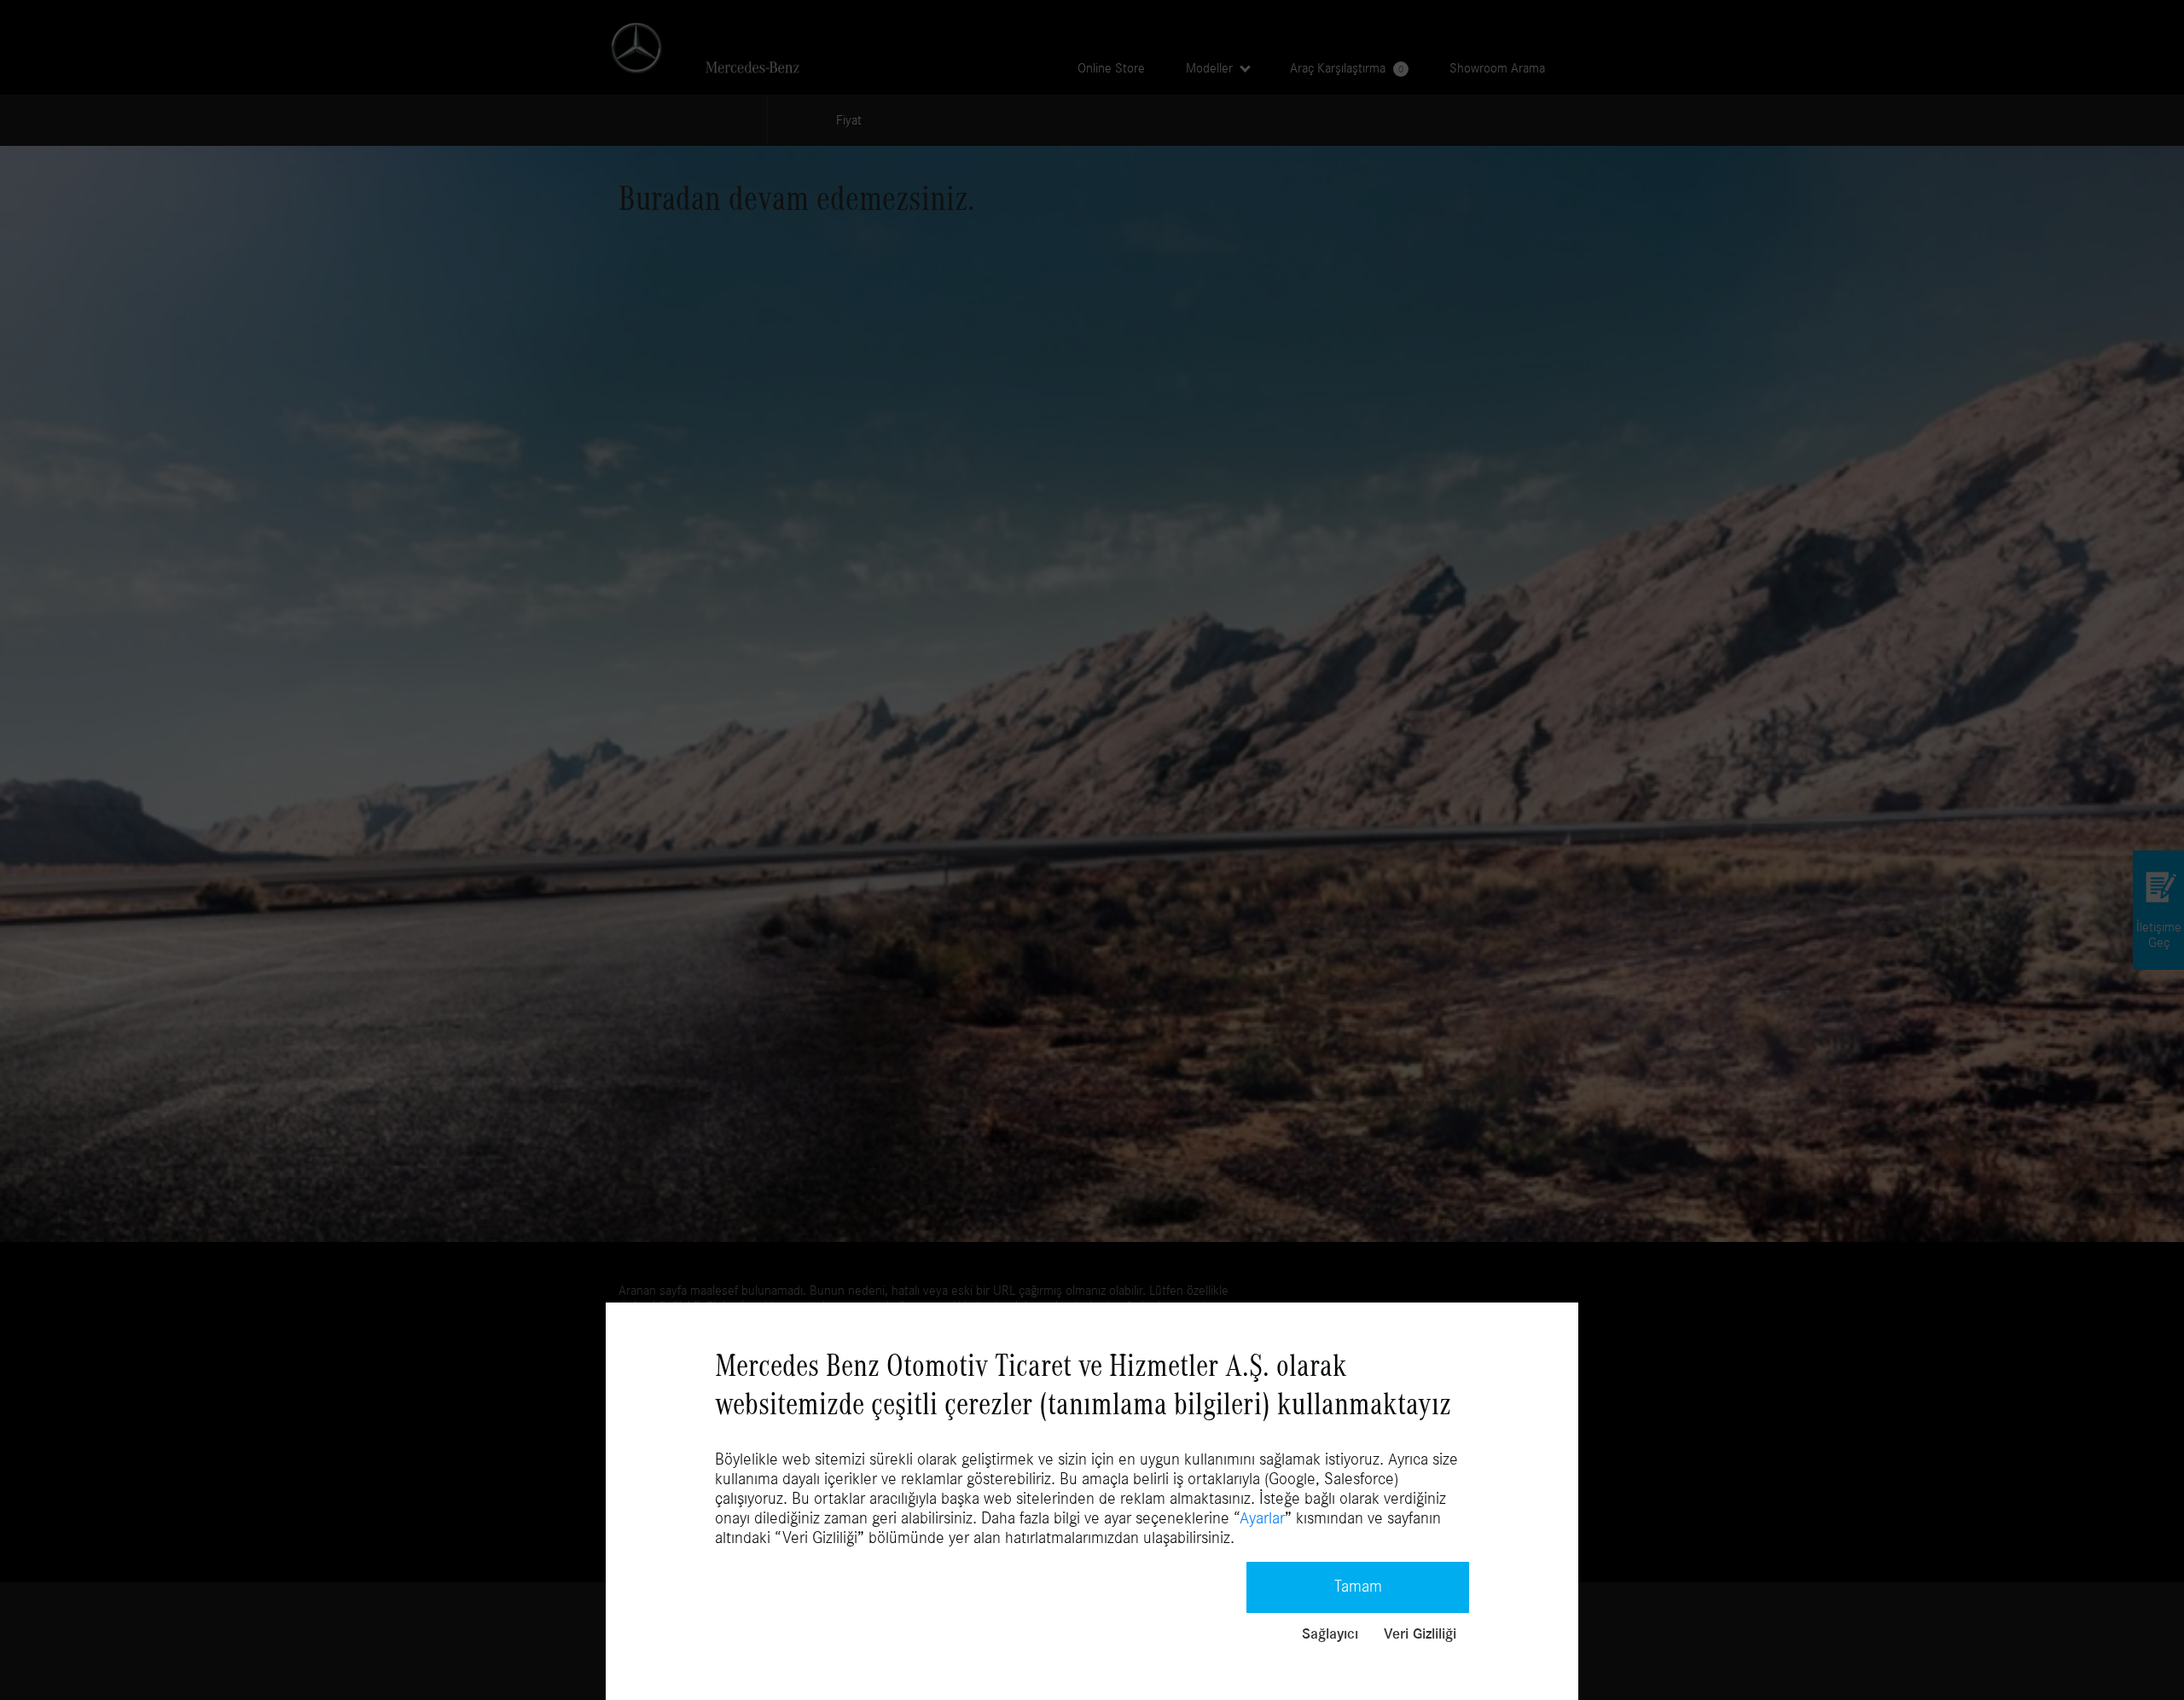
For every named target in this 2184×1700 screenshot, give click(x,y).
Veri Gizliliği (1420, 1634)
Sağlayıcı (1330, 1634)
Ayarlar (1262, 1518)
